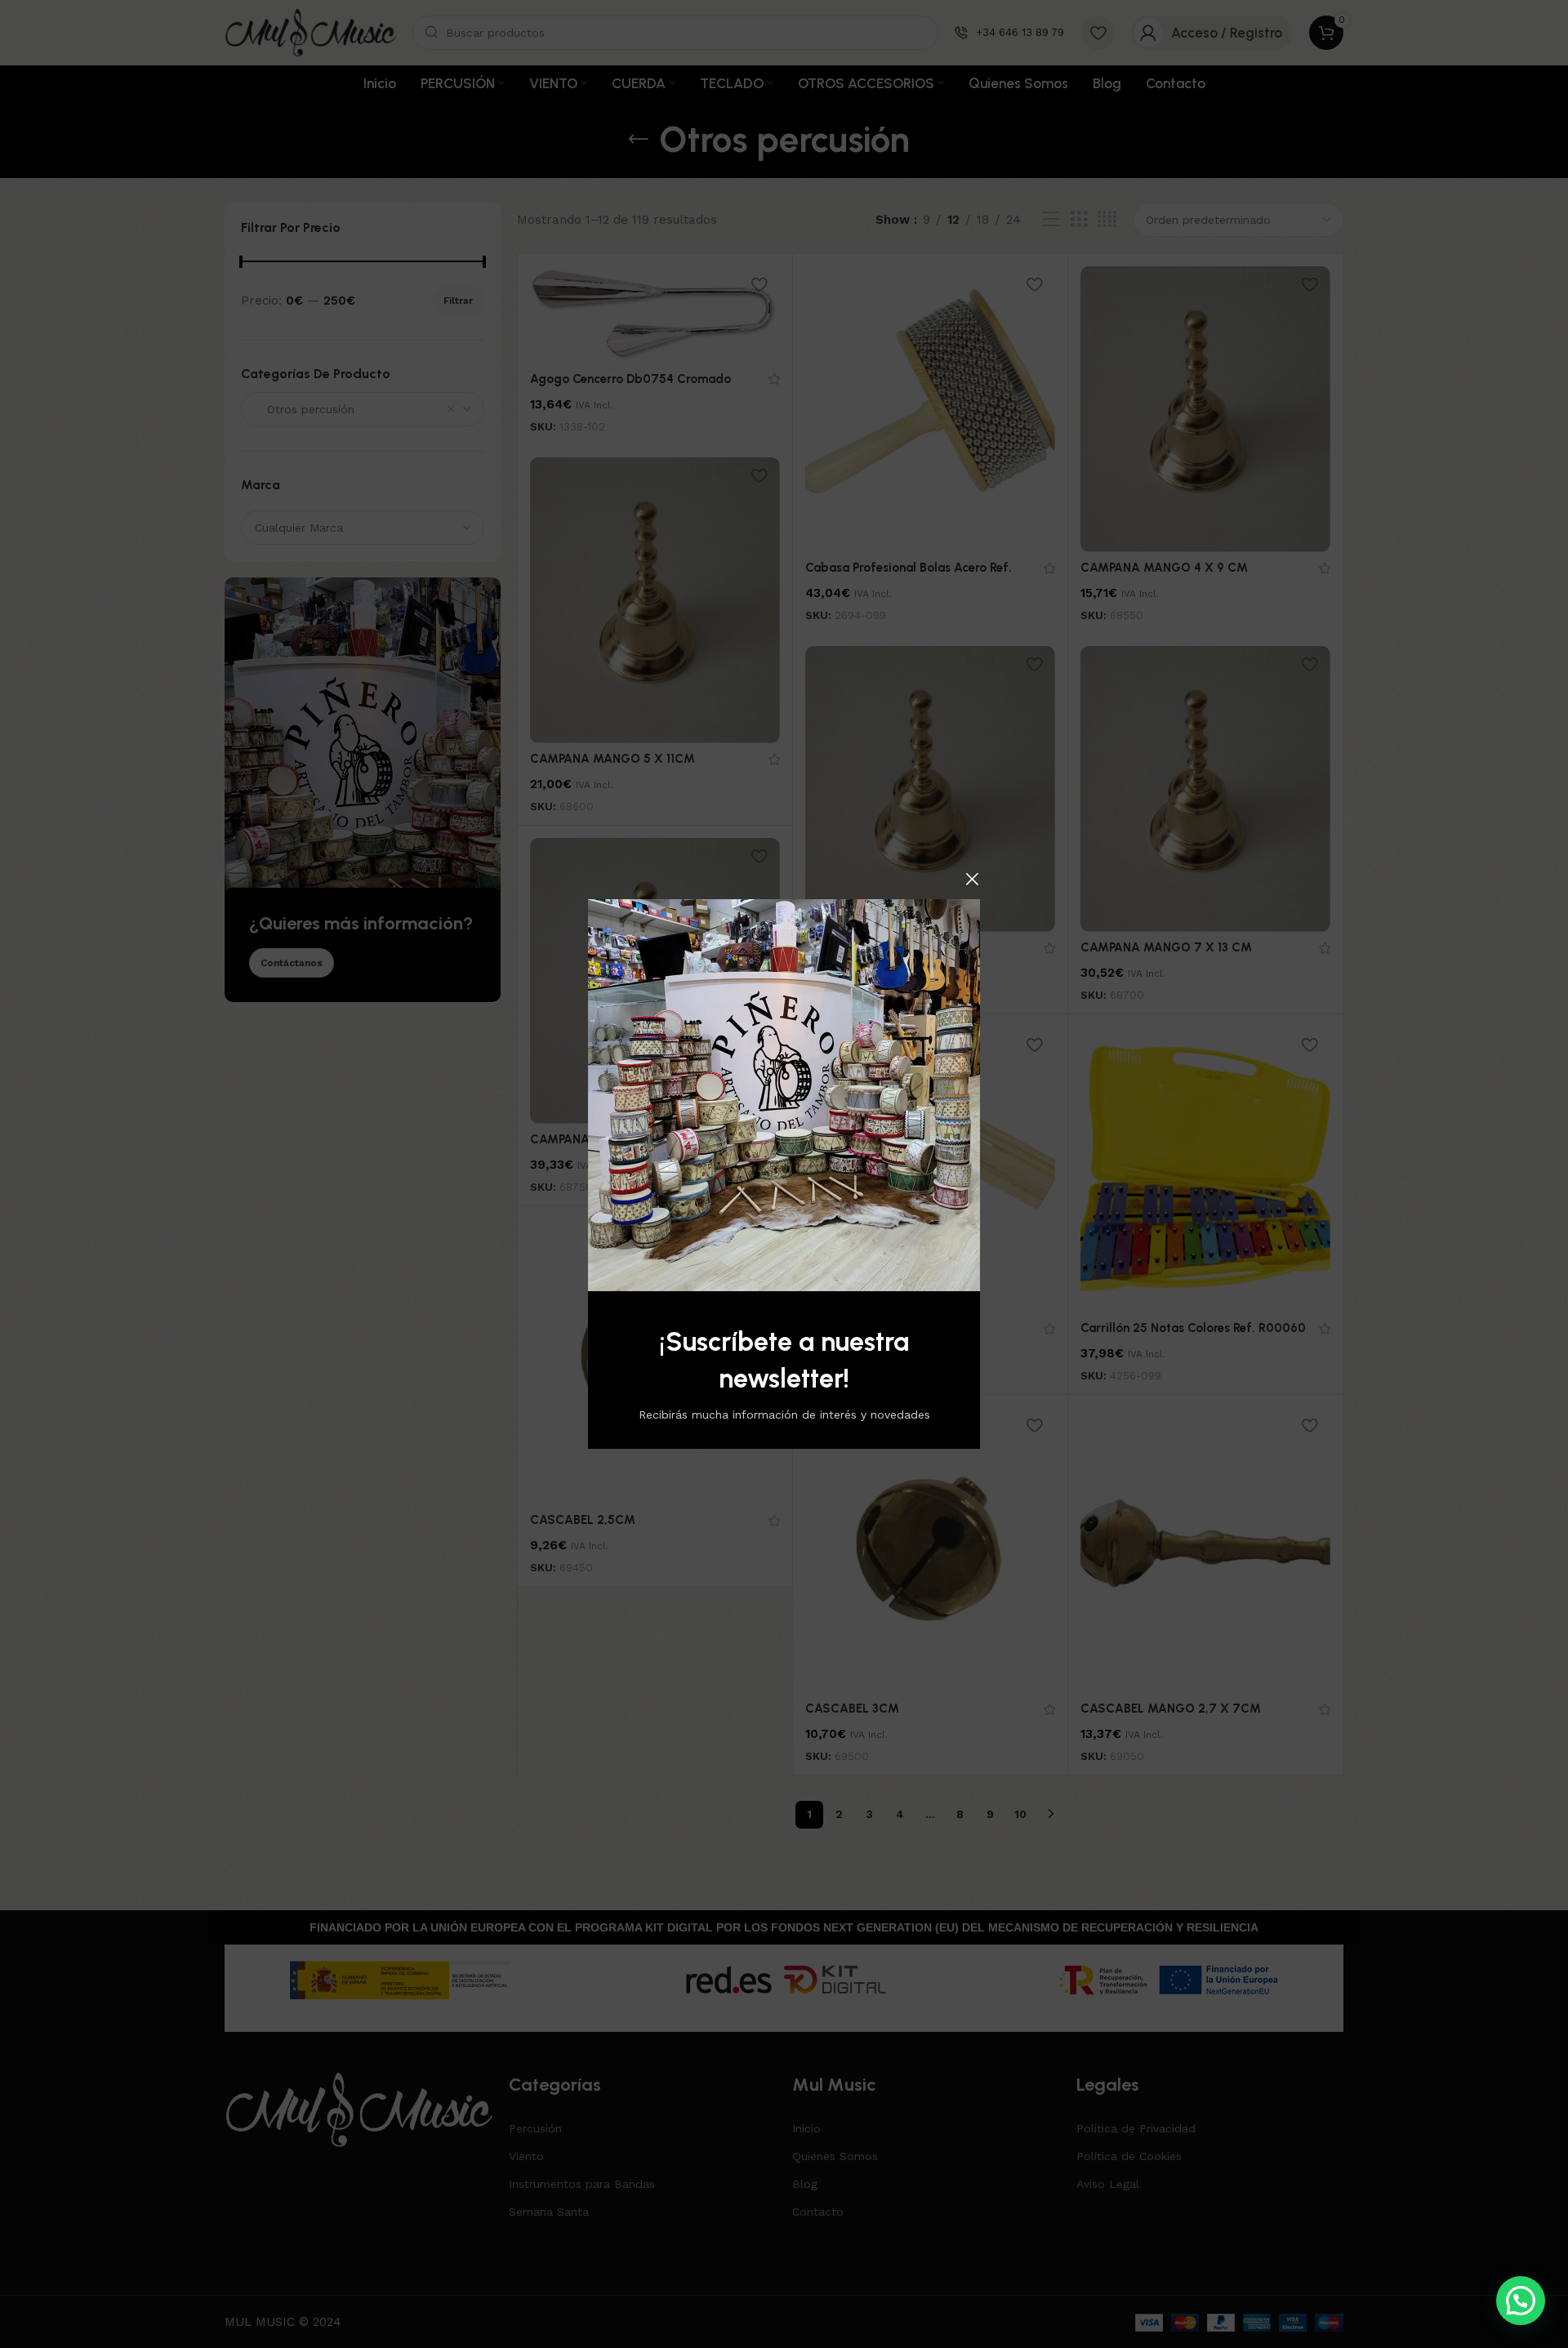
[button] (1521, 2301)
